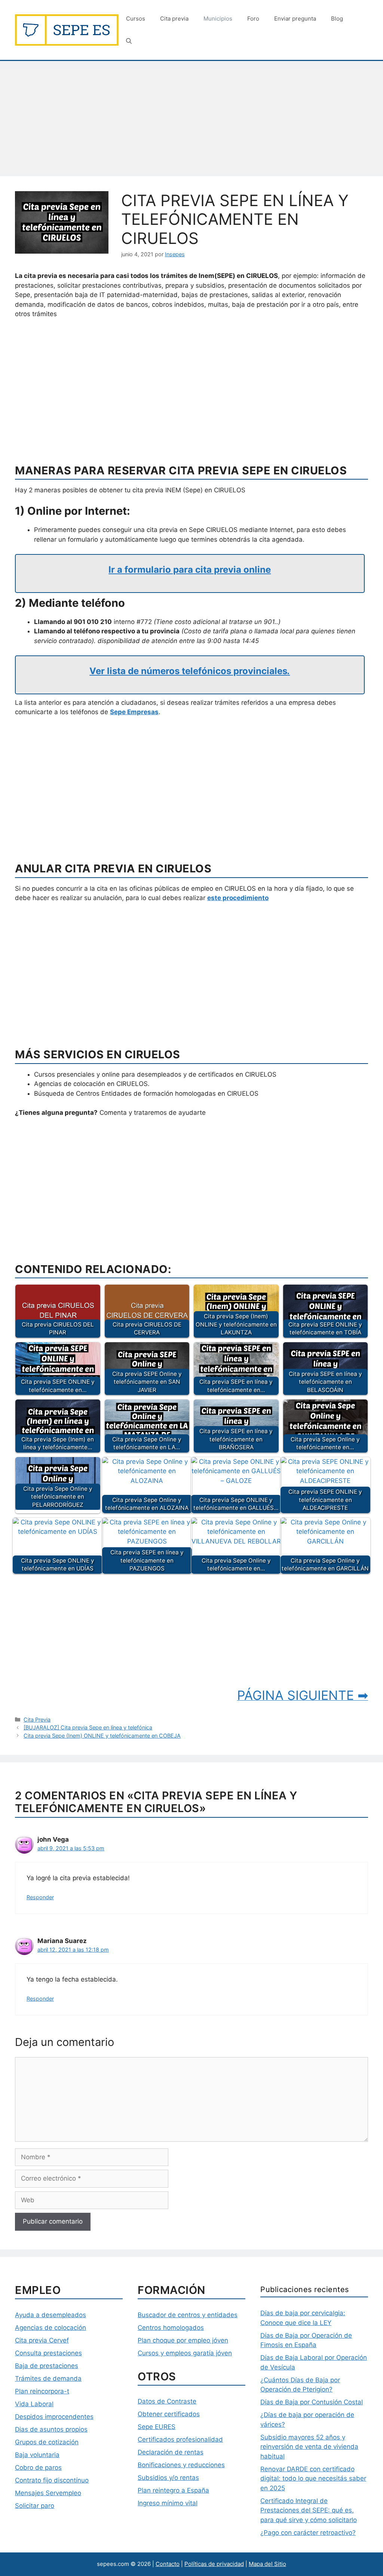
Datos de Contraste (167, 2401)
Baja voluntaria (37, 2455)
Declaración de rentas (171, 2452)
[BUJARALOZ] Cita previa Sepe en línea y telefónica (88, 1727)
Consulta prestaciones (48, 2353)
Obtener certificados (169, 2414)
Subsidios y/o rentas (168, 2478)
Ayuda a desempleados (50, 2315)
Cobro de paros (38, 2468)
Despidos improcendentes (54, 2417)
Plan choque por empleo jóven (183, 2340)
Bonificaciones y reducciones (181, 2465)
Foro (253, 19)
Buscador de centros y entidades (188, 2315)
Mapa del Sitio (267, 2564)
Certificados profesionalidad (180, 2439)
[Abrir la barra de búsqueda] (129, 41)
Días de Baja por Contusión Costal (312, 2402)
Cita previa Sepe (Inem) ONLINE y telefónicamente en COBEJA (102, 1736)
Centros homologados (171, 2328)
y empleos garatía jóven (195, 2353)
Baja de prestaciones (47, 2366)
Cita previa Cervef (42, 2340)
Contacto (168, 2564)
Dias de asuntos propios (51, 2429)
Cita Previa (37, 1720)
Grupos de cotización (47, 2442)
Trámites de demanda (48, 2378)
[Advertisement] (191, 121)
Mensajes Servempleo (48, 2493)
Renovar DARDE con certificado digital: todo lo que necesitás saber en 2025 (313, 2479)
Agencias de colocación (50, 2328)
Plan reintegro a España (173, 2490)
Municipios (218, 19)
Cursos (136, 19)
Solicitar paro (35, 2506)
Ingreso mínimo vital (168, 2503)
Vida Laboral (34, 2404)
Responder (40, 1897)
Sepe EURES (157, 2427)
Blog (337, 19)
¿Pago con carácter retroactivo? (308, 2533)
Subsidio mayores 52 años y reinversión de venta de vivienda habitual (309, 2447)
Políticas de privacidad (214, 2564)
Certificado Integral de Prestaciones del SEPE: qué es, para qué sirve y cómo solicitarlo (309, 2510)
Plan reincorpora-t (42, 2391)
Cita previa (174, 19)
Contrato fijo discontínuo (52, 2480)
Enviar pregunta (295, 19)
